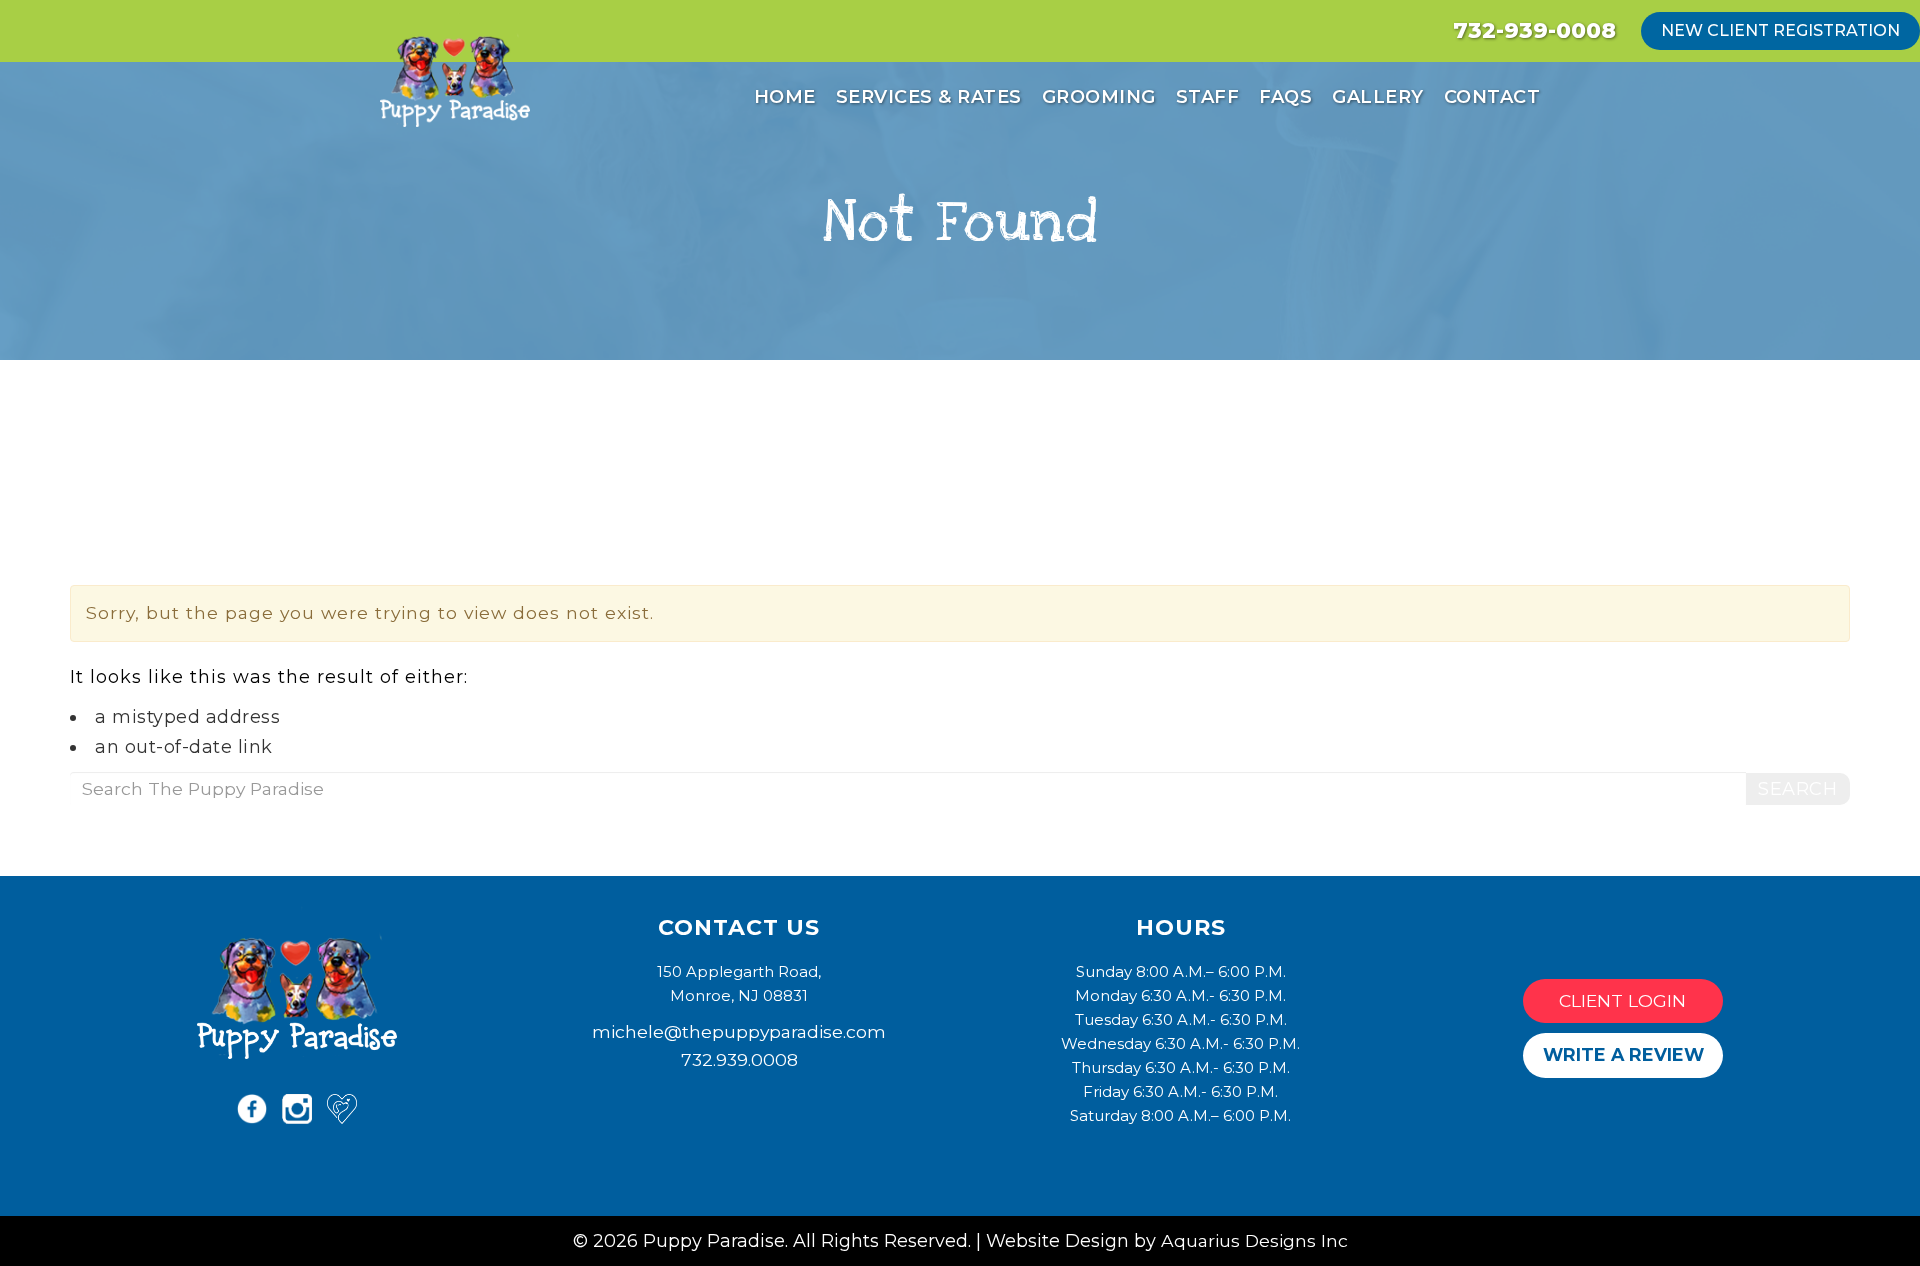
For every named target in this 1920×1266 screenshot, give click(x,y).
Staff (1208, 97)
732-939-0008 (1534, 30)
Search (1797, 789)
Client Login (1622, 1000)
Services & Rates (929, 97)
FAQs (1285, 97)
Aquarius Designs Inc (1254, 1240)
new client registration (1780, 30)
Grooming (1099, 97)
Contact (1492, 97)
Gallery (1378, 97)
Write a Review (1623, 1054)
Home (785, 97)
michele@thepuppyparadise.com (739, 1031)
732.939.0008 (739, 1059)
